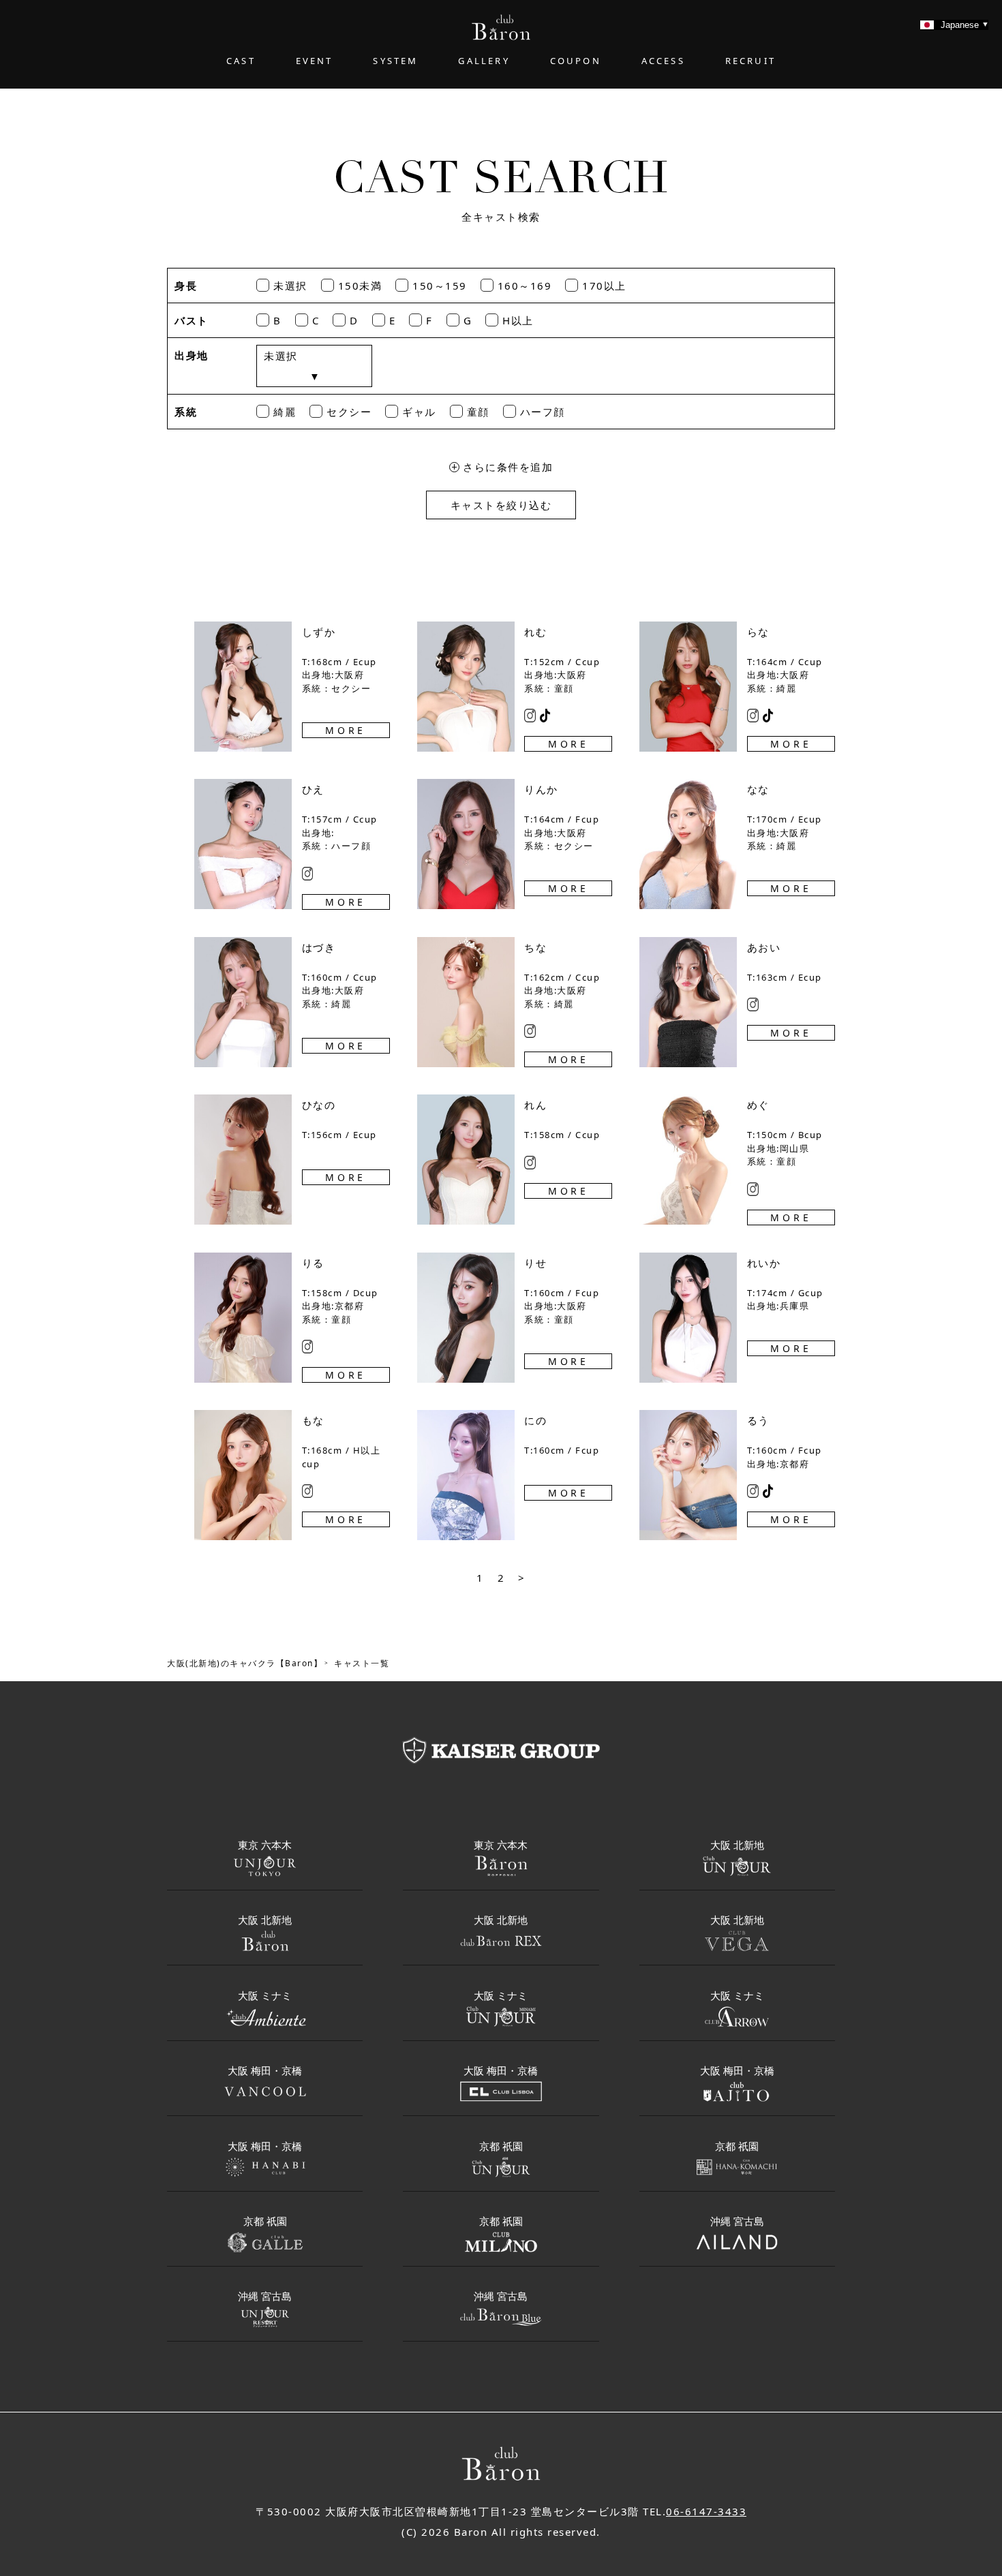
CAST (241, 61)
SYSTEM (395, 61)
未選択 (290, 286)
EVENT (315, 61)
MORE (346, 730)
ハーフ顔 (543, 412)
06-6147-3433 (706, 2511)
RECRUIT (750, 61)
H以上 (518, 320)
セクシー (349, 412)
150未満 (360, 286)
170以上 (604, 286)
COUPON (576, 61)
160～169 (525, 286)
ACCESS (663, 61)
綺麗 (285, 412)
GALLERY (484, 61)
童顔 (478, 412)
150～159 (440, 286)
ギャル (419, 412)
